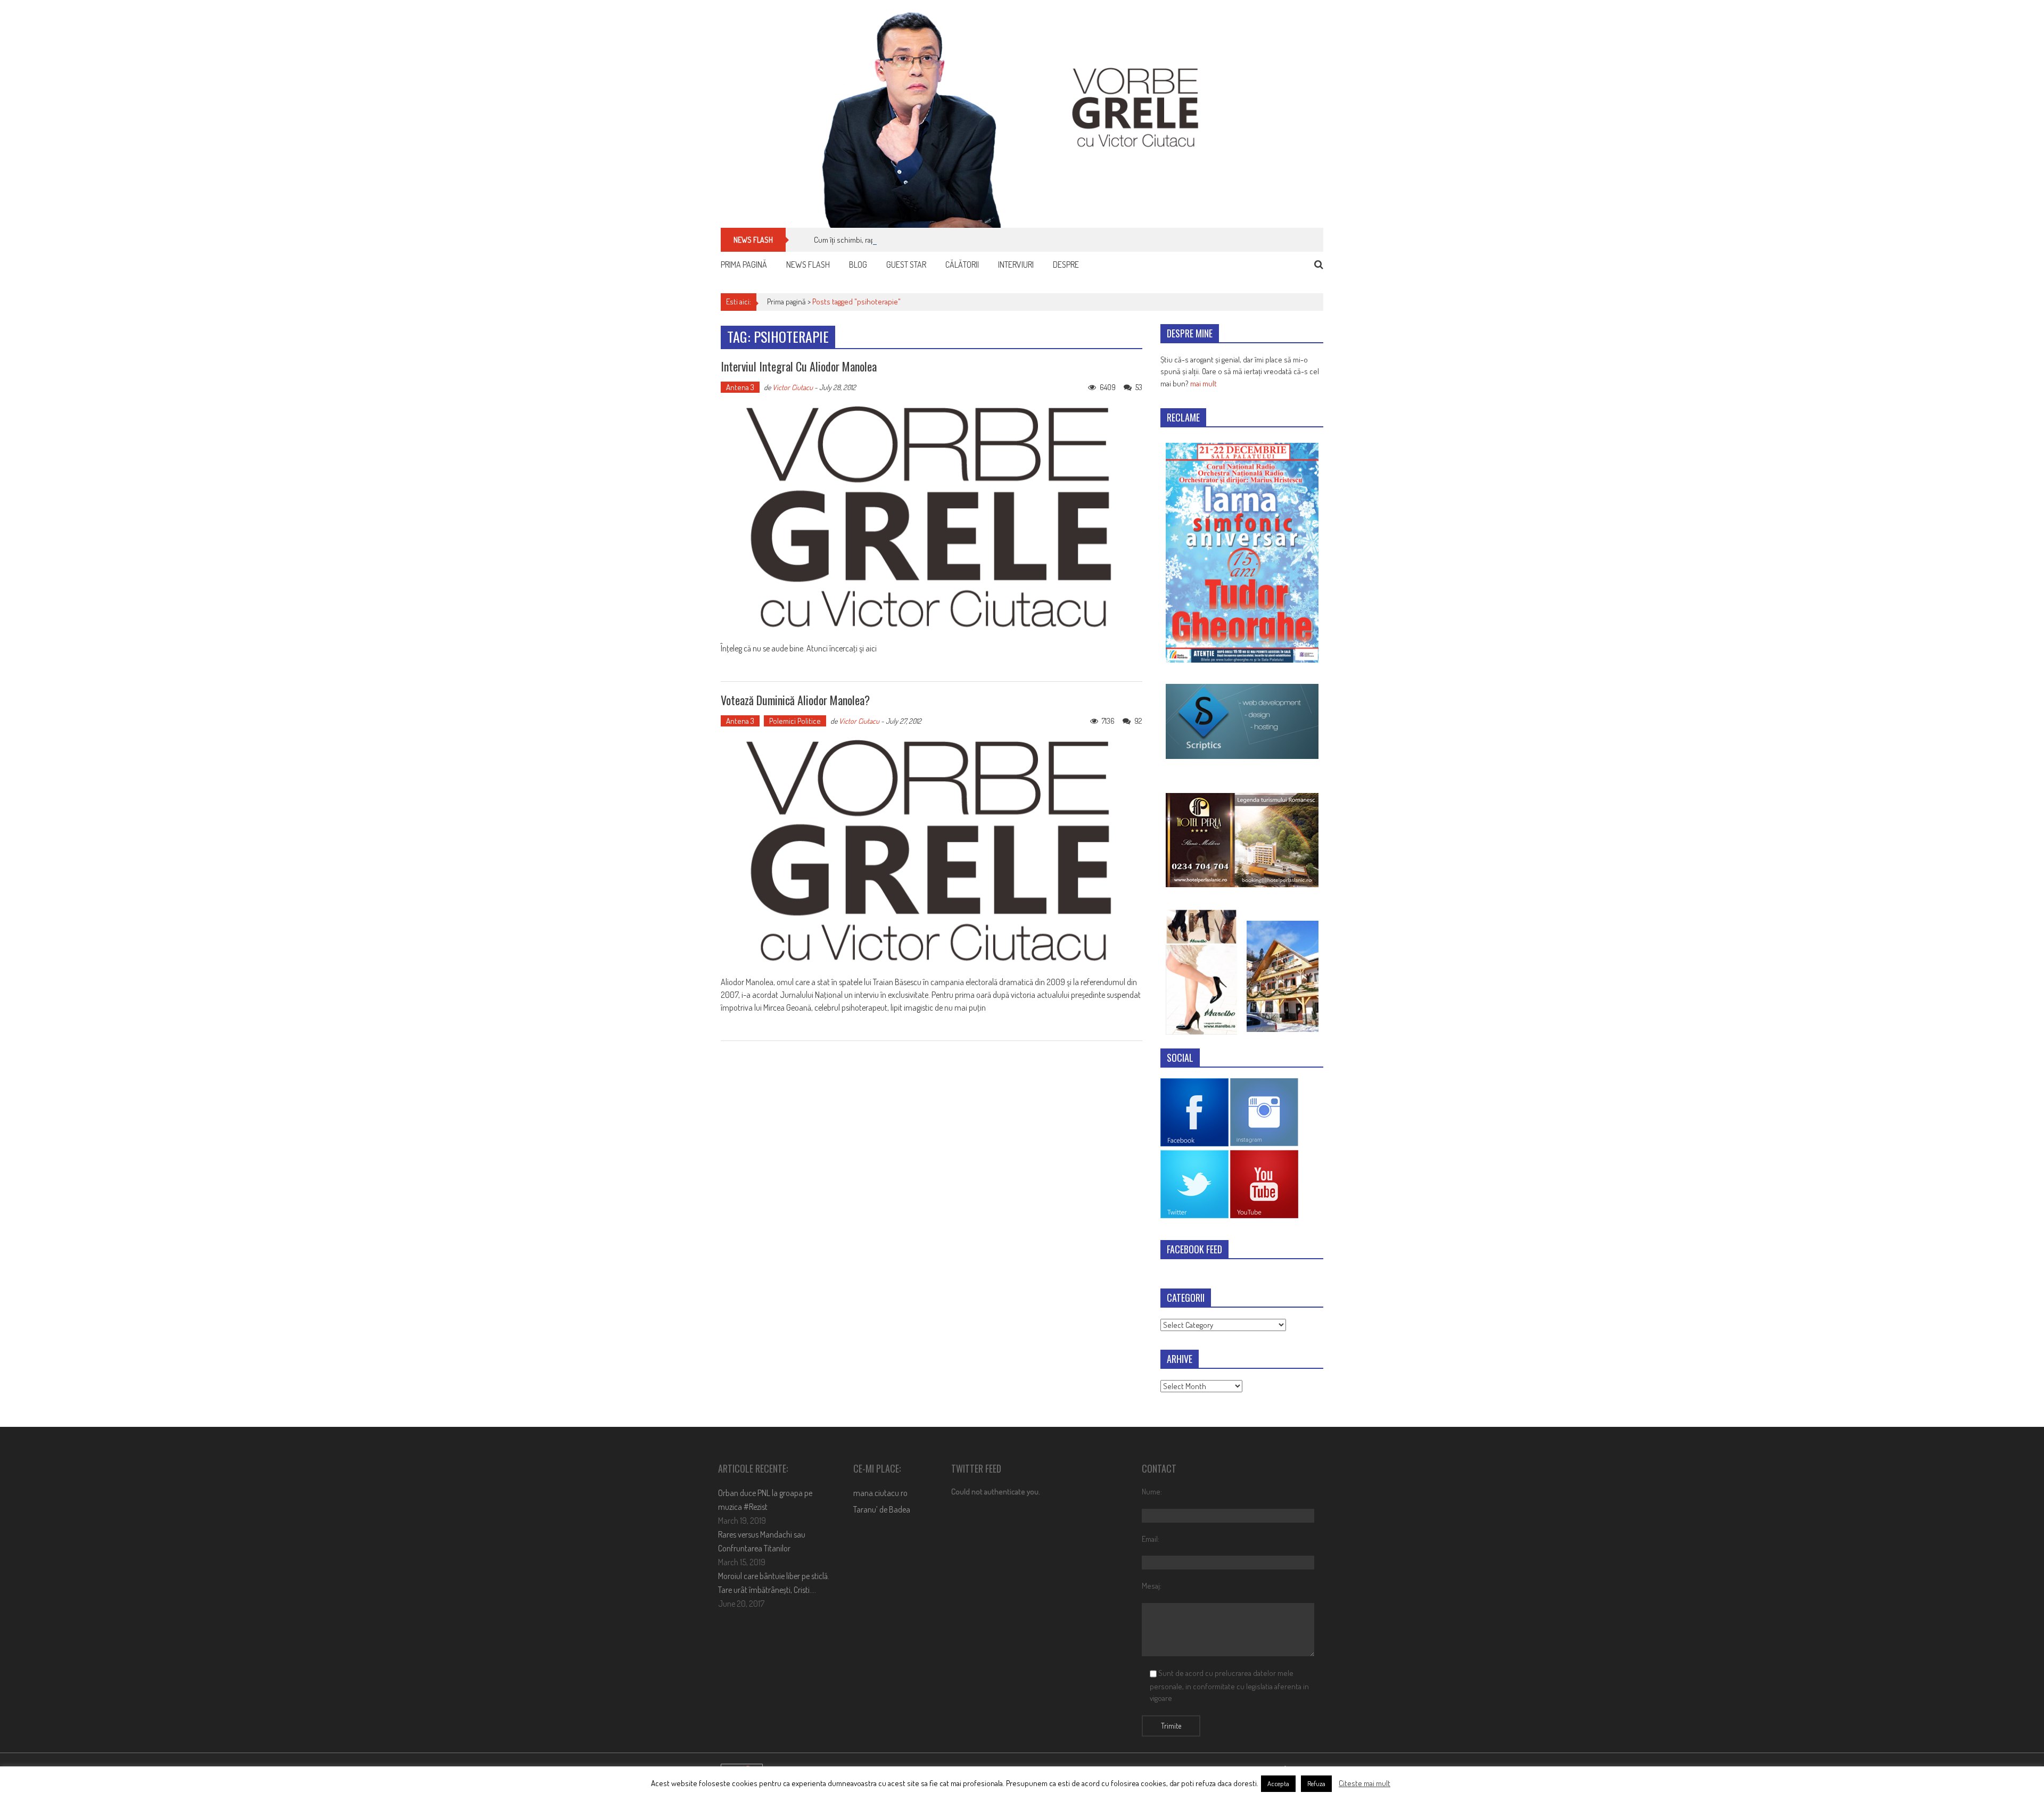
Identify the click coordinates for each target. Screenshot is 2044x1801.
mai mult (1204, 383)
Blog (858, 265)
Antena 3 (740, 387)
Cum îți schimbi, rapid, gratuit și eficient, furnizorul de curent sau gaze (924, 240)
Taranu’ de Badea (882, 1509)
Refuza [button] (1316, 1783)
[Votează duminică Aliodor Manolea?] (932, 852)
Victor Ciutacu (793, 387)
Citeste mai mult (1365, 1783)
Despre (1066, 265)
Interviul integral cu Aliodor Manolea (799, 366)
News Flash (808, 265)
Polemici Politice (795, 721)
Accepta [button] (1278, 1783)
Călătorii (962, 265)
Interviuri (1016, 265)
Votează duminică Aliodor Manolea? (795, 700)
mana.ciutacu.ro (880, 1493)
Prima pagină (744, 265)
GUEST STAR (906, 265)
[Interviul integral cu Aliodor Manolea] (932, 518)
